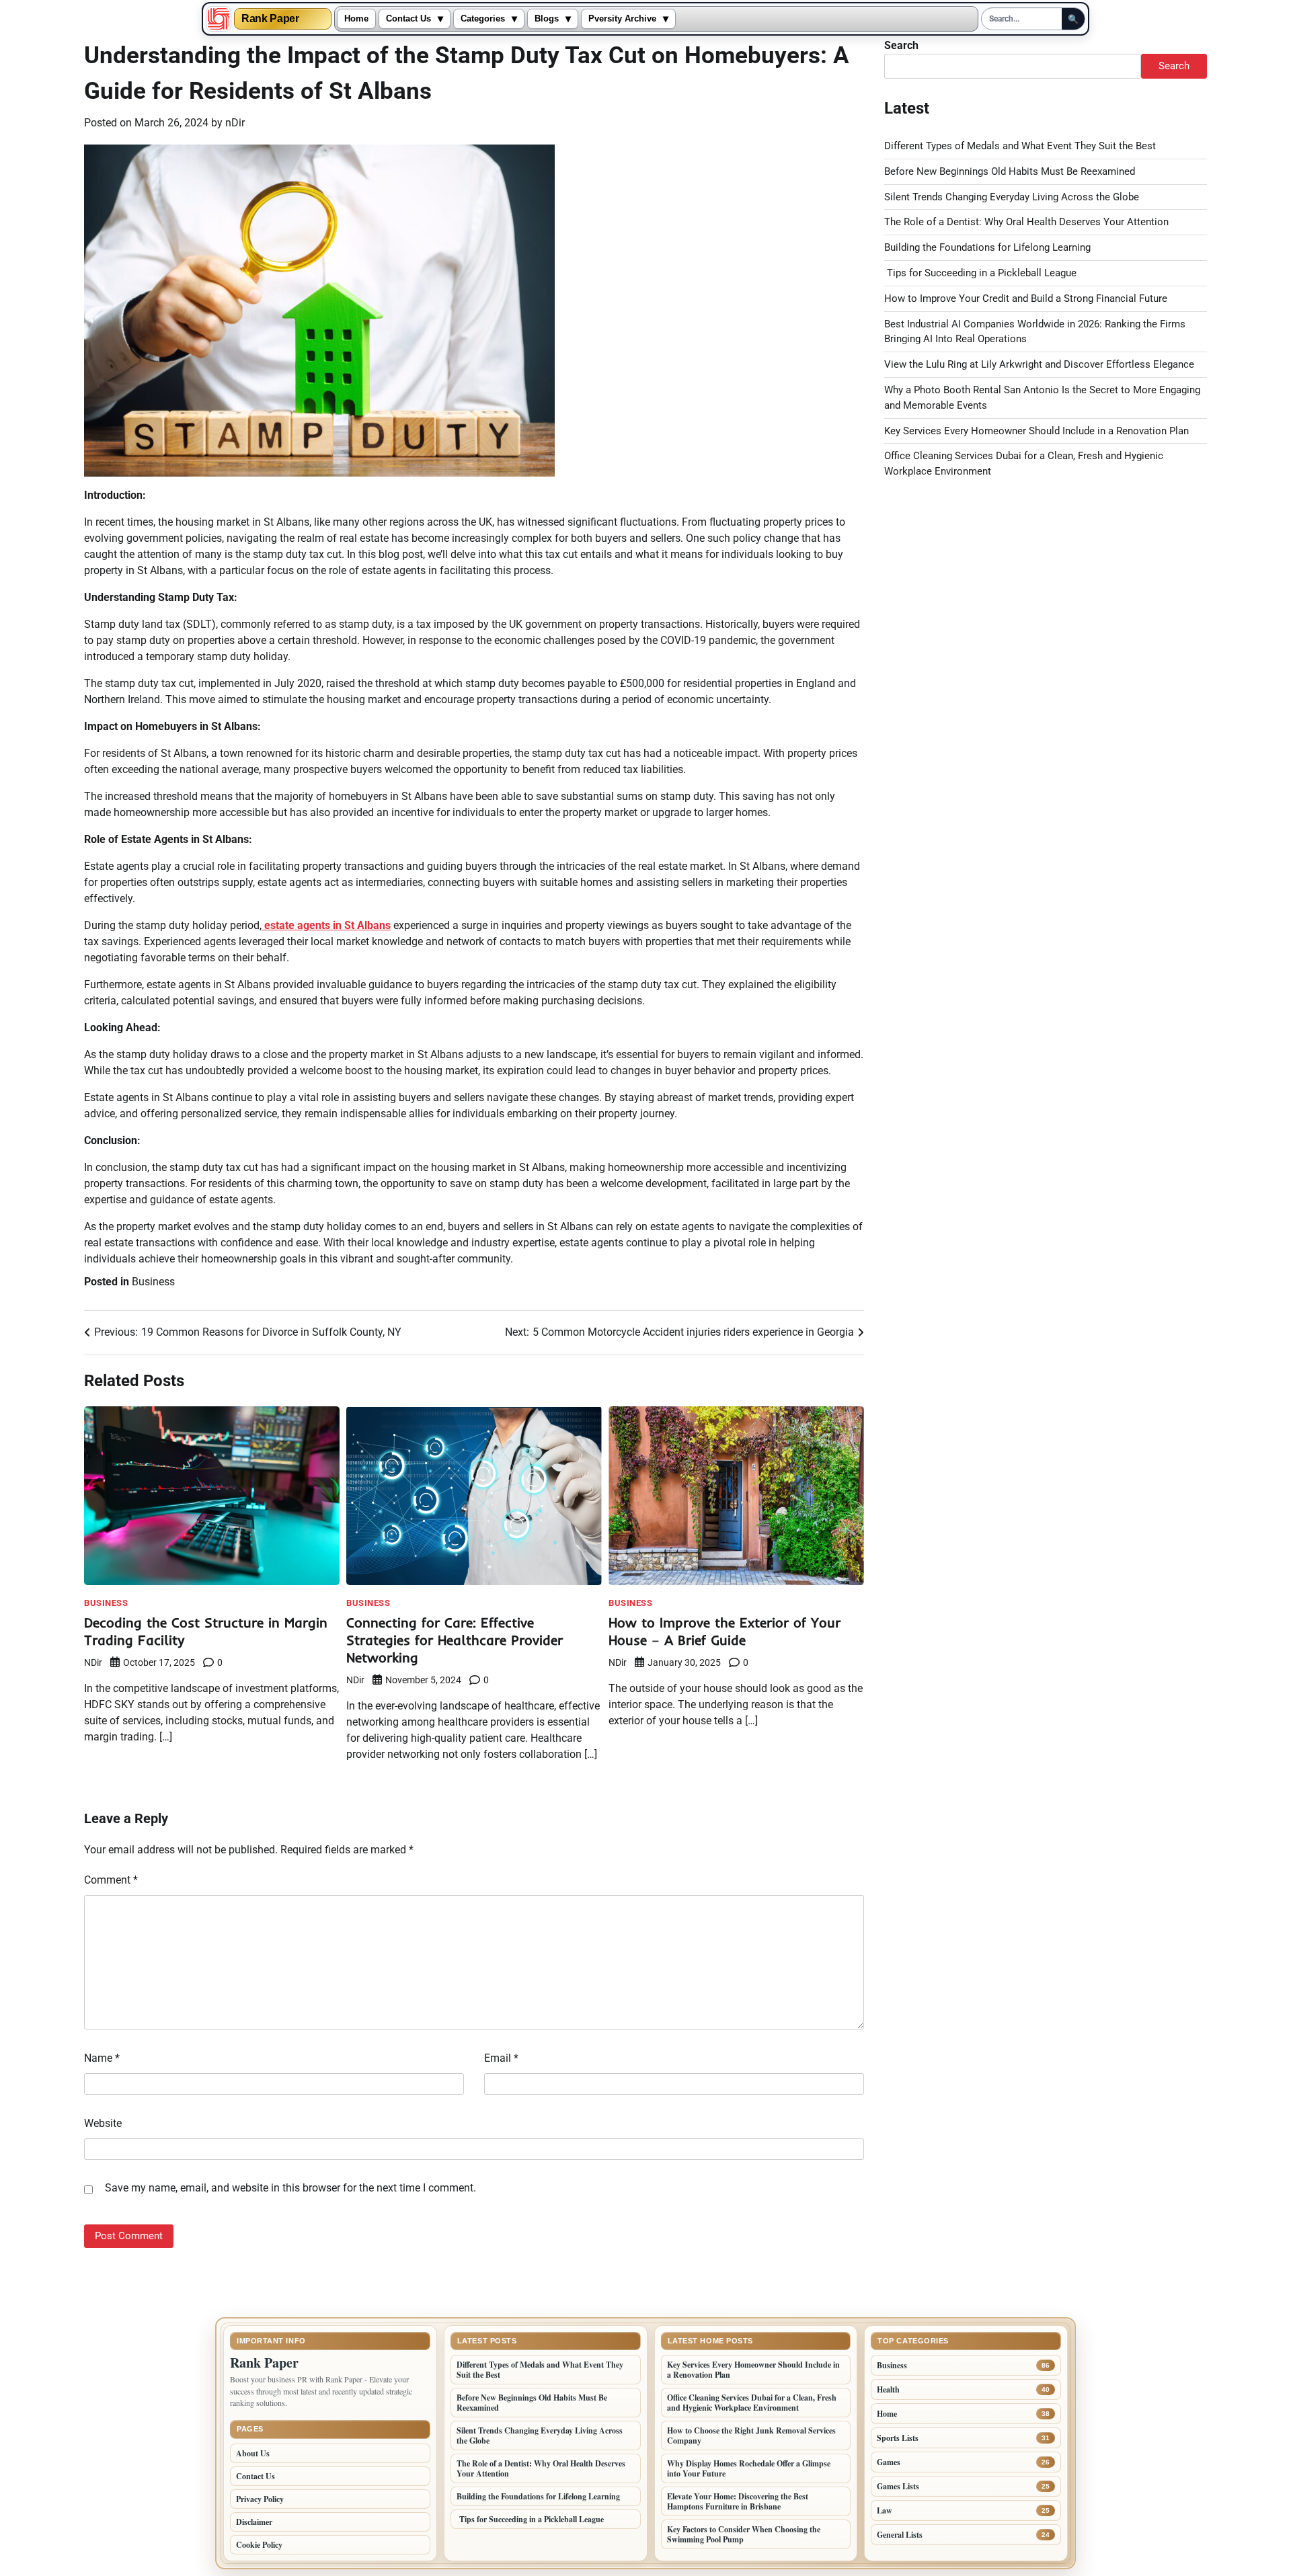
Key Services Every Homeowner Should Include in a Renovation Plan (1036, 431)
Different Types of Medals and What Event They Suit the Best (1020, 146)
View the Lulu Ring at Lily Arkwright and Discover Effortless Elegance (1039, 364)
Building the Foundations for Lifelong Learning (987, 247)
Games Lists (898, 2486)
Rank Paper (270, 19)
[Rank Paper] (219, 19)
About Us (253, 2453)
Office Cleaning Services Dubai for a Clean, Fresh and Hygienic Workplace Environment (752, 2403)
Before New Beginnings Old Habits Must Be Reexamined (1010, 171)
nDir (235, 123)
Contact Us (408, 19)
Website (103, 2123)
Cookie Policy (259, 2545)
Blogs (547, 19)
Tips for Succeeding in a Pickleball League (980, 273)
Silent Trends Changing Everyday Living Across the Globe (1012, 197)
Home (356, 19)
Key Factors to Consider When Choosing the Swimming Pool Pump (744, 2534)
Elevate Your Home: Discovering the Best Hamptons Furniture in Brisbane (738, 2501)
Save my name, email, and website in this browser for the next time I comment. (290, 2188)
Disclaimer (254, 2522)
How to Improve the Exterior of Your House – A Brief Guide (725, 1631)
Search (901, 45)
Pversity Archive (622, 19)
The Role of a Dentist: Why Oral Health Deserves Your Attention (1026, 222)
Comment (111, 1880)
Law (885, 2510)
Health (888, 2389)
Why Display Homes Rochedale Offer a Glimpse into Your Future (749, 2468)
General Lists (900, 2535)
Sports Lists (898, 2438)
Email (501, 2058)
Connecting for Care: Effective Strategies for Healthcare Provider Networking (455, 1640)
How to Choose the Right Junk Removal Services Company (751, 2436)
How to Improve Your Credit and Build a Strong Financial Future (1026, 298)
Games (889, 2462)
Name (102, 2058)
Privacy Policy (260, 2499)
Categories (483, 19)
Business (153, 1282)
